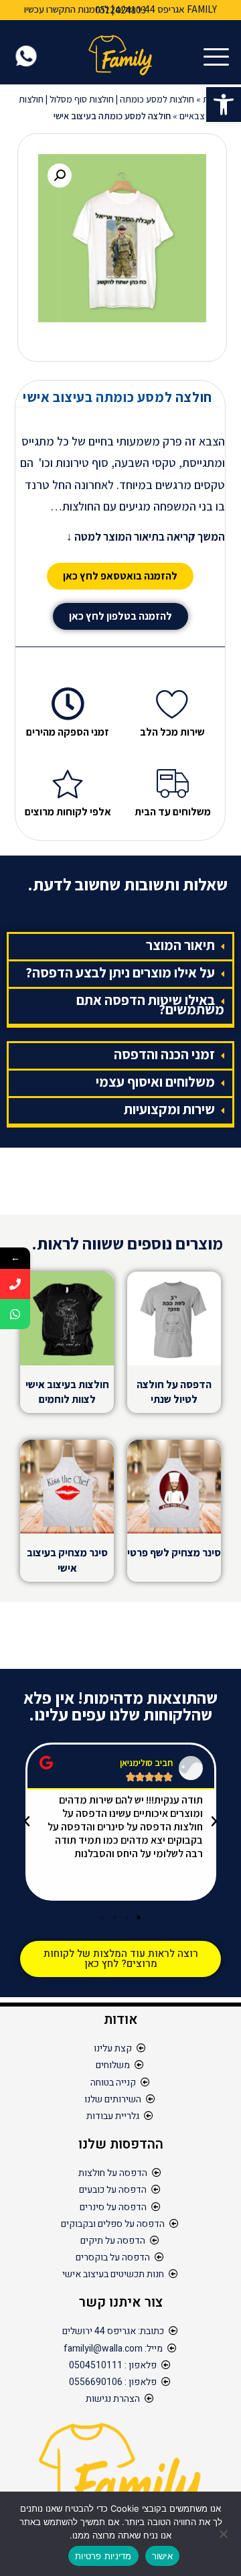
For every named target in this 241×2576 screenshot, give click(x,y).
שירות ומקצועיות (169, 1109)
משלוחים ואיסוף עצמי (155, 1082)
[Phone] (15, 1284)
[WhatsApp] (15, 1314)
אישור (162, 2556)
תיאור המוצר (180, 945)
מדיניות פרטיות (103, 2556)
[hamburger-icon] (219, 58)
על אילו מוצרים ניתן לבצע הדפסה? (120, 972)
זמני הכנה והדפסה (164, 1054)
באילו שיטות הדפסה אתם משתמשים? (150, 1005)
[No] (224, 2534)
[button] (224, 105)
